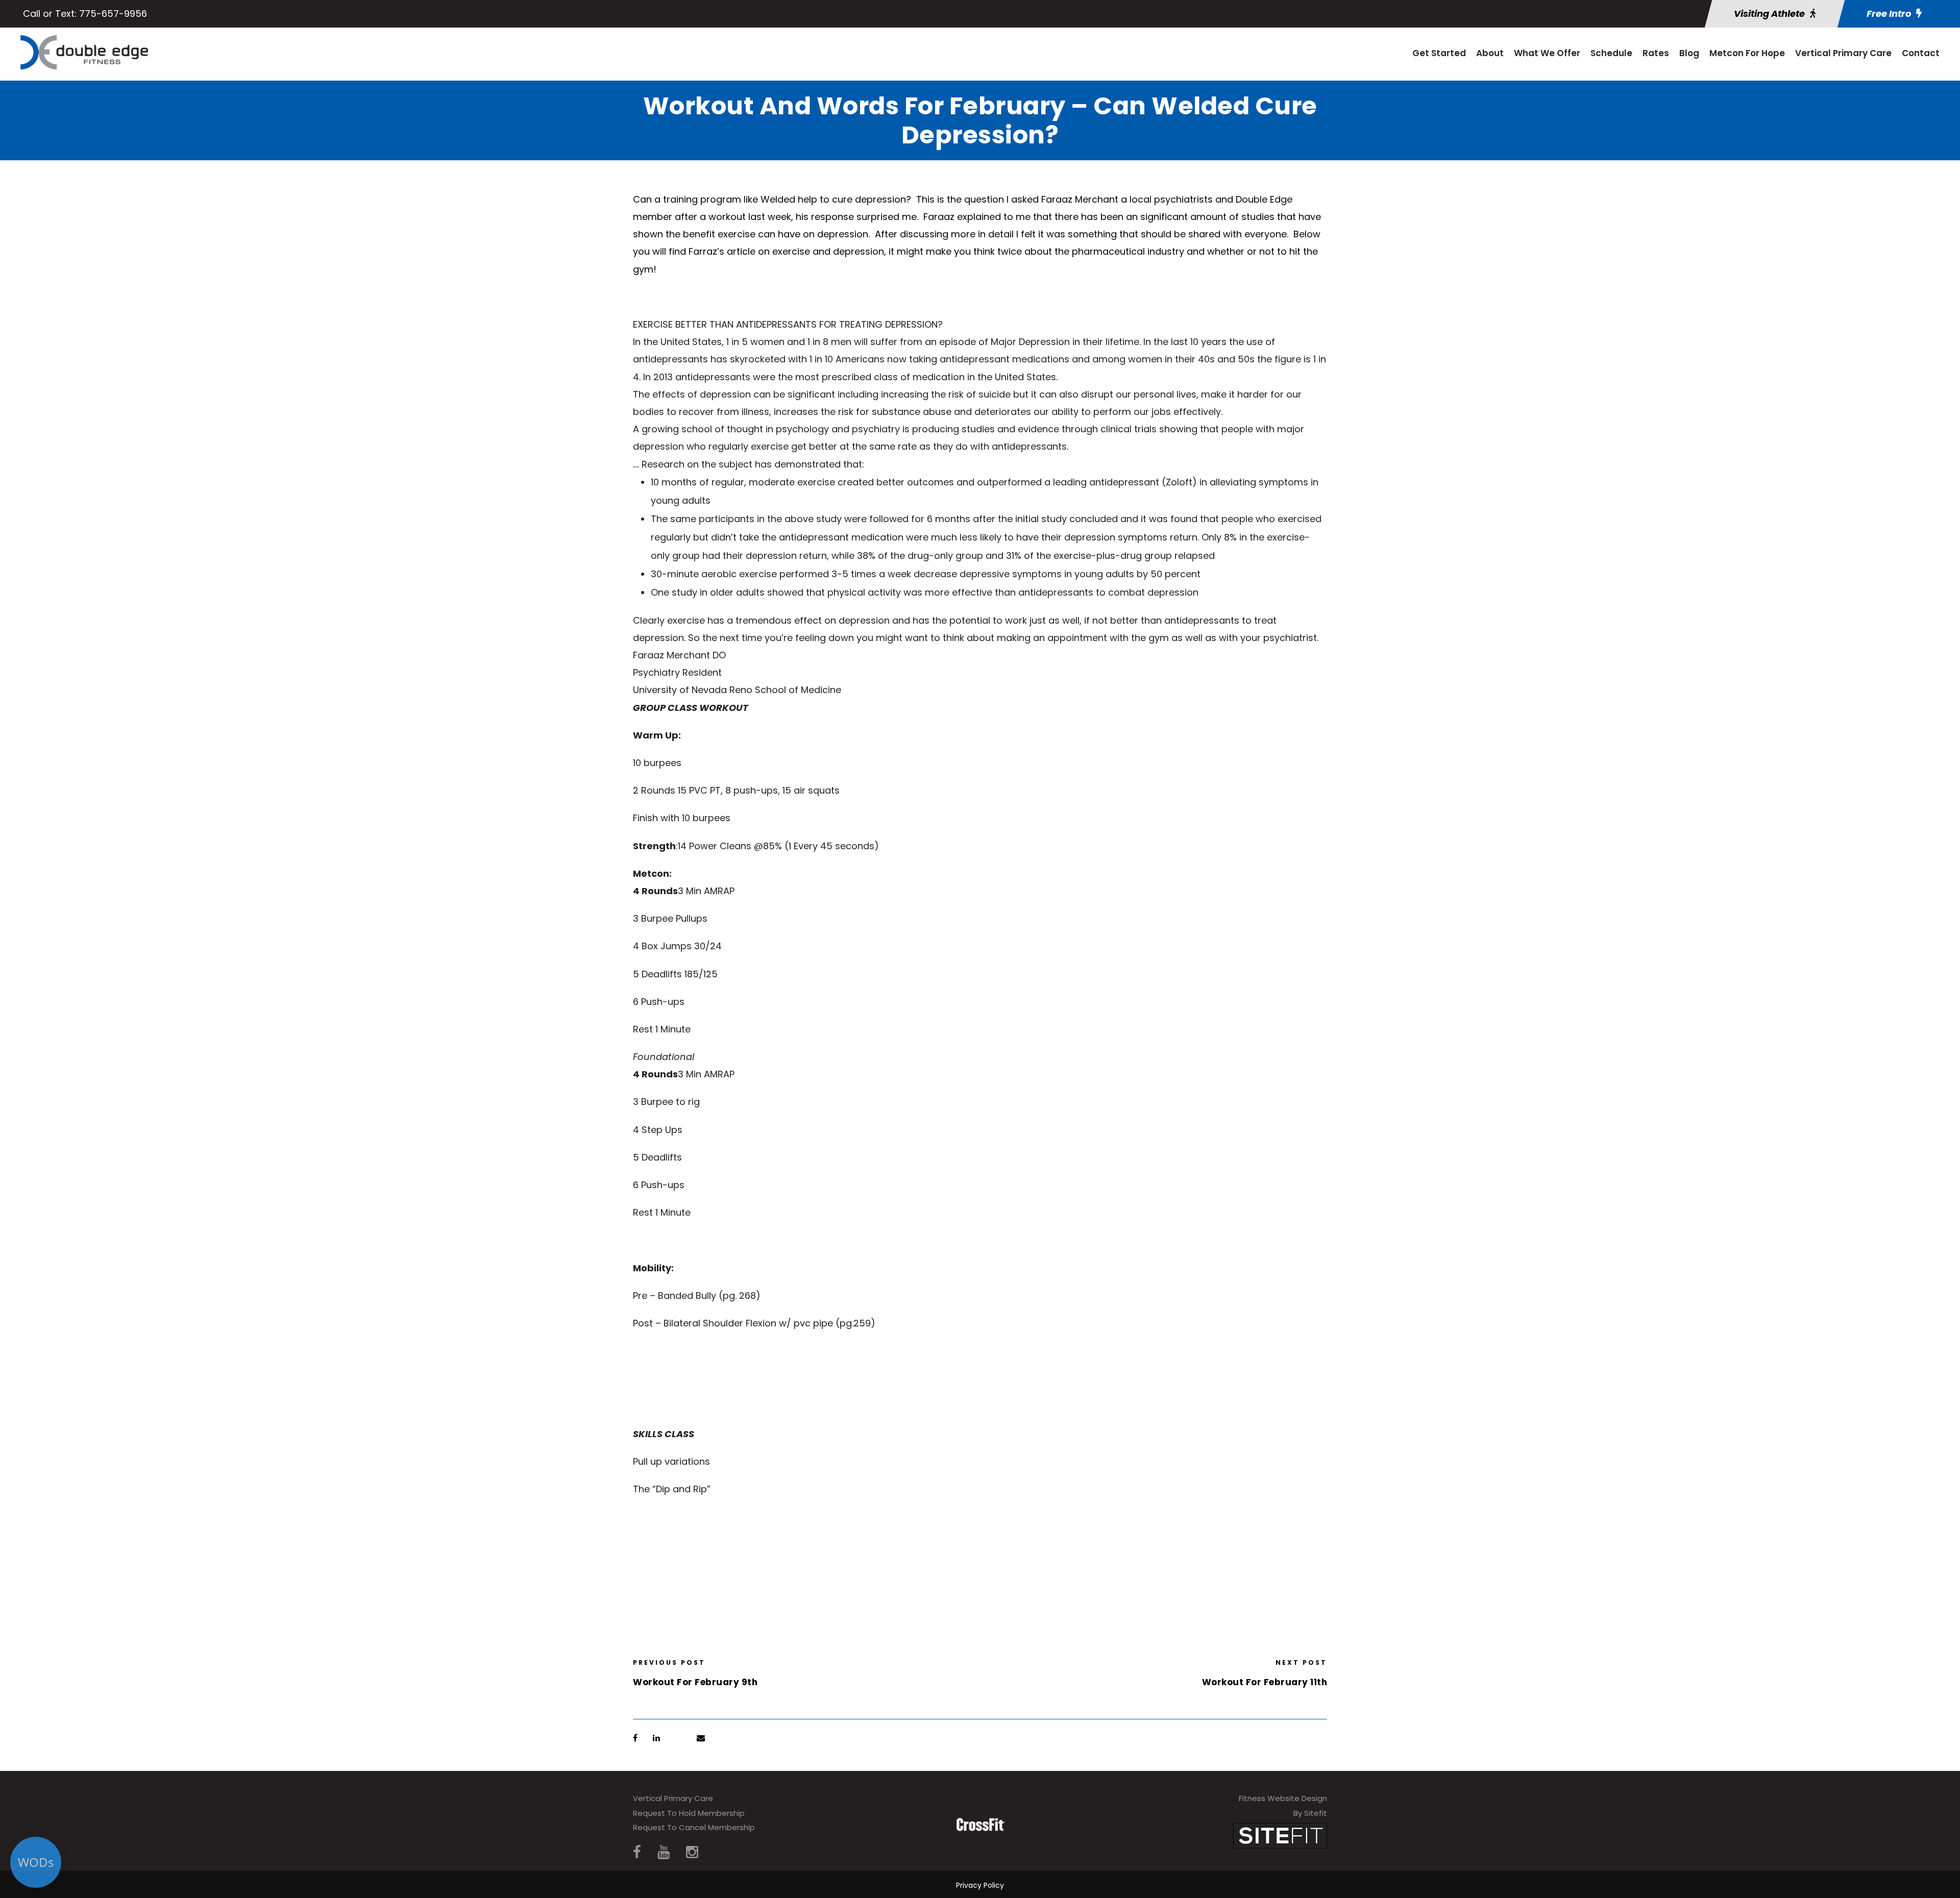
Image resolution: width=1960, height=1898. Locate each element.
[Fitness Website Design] (1280, 1835)
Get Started (1439, 53)
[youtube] (664, 1852)
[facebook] (637, 1852)
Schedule (1611, 53)
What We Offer (1547, 53)
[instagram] (692, 1852)
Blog (1689, 53)
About (1490, 53)
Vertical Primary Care (1843, 53)
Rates (1656, 53)
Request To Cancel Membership (694, 1827)
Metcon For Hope (1747, 53)
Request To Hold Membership (689, 1813)
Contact (1921, 53)
